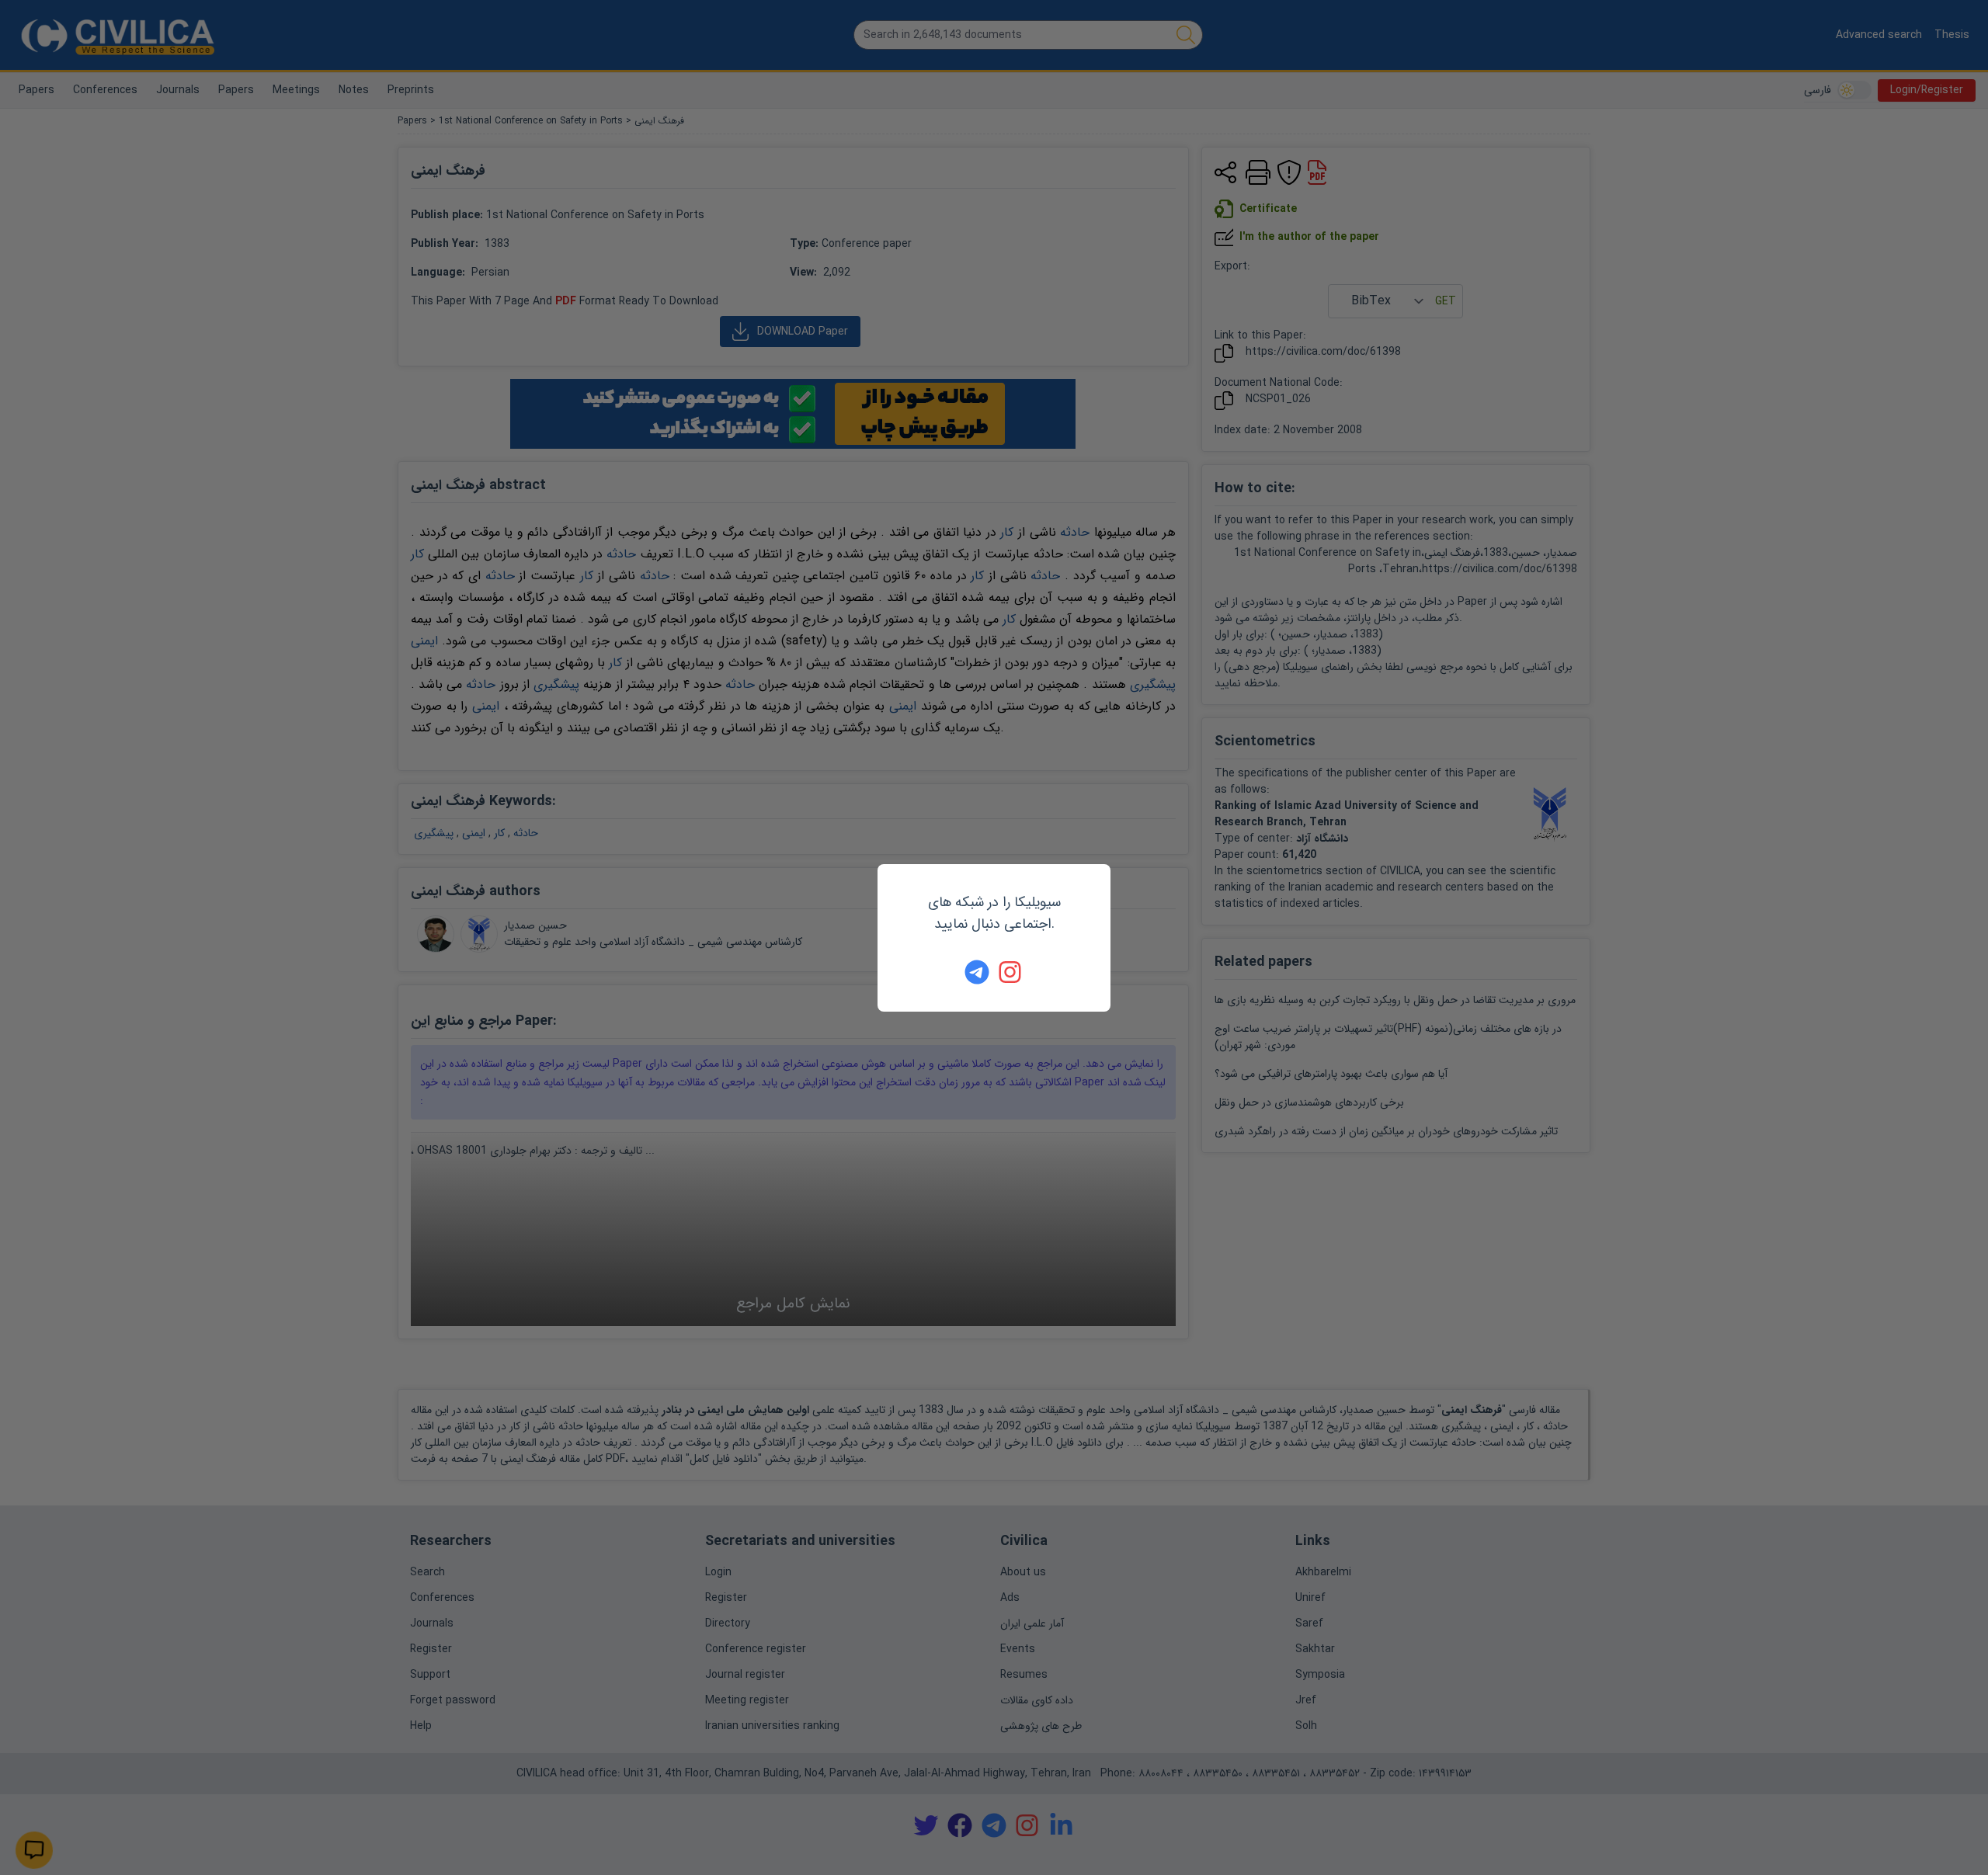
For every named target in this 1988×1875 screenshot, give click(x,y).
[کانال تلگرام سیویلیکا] (977, 972)
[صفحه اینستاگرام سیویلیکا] (1011, 972)
